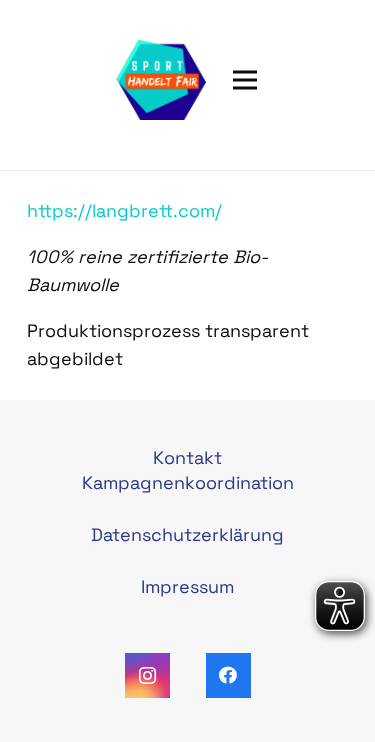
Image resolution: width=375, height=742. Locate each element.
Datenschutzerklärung (187, 534)
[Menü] (245, 80)
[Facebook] (228, 675)
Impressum (187, 586)
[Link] (161, 80)
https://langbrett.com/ (124, 210)
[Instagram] (147, 675)
